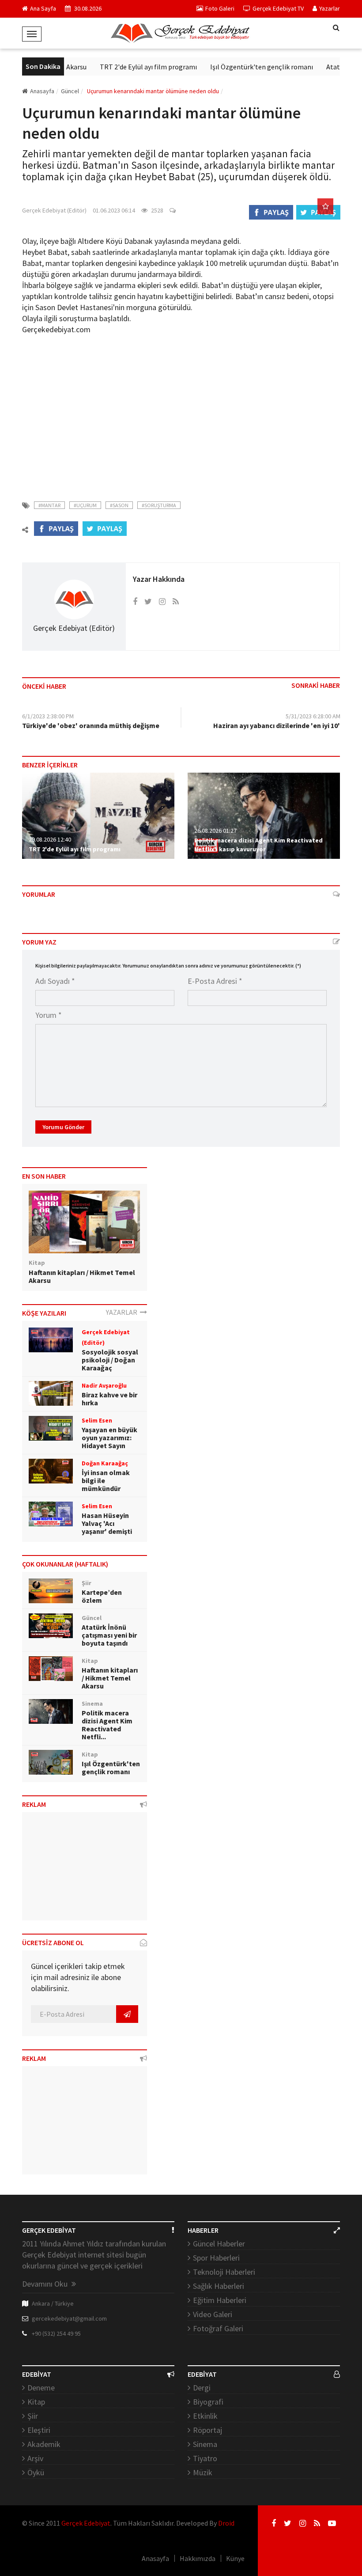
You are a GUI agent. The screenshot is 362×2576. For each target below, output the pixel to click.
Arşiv (35, 2458)
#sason (119, 505)
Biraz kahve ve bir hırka (109, 1399)
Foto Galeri (220, 8)
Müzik (203, 2472)
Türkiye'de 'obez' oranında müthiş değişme (91, 725)
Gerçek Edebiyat (86, 2523)
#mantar (49, 505)
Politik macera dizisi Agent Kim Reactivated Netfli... (107, 1725)
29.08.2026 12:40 (50, 839)
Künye (235, 2558)
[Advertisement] (181, 412)
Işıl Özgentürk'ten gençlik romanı (245, 67)
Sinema (205, 2444)
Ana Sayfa (43, 8)
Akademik (44, 2444)
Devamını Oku (46, 2284)
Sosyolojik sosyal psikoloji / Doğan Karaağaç (110, 1360)
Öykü (36, 2472)
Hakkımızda (198, 2558)
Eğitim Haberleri (220, 2300)
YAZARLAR (123, 1312)
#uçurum (85, 505)
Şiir (33, 2416)
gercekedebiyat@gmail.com (69, 2318)
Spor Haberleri (216, 2258)
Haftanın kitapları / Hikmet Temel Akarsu (82, 1276)
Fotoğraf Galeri (218, 2328)
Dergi (202, 2388)
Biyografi (208, 2402)
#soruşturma (159, 505)
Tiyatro (205, 2458)
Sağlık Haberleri (219, 2286)
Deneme (41, 2388)
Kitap (36, 2402)
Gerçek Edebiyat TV (278, 8)
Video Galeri (213, 2314)
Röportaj (207, 2430)
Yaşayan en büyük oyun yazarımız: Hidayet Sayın (109, 1438)
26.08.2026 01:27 (215, 831)
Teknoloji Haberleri (224, 2272)
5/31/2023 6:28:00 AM (313, 716)
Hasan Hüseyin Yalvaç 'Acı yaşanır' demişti (107, 1523)
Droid (226, 2523)
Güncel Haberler (219, 2244)
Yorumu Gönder (63, 1127)
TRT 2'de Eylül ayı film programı (132, 67)
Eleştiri (39, 2430)
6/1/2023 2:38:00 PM (48, 716)
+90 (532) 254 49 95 (56, 2333)
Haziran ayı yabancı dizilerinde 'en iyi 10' (277, 725)
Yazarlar (330, 8)
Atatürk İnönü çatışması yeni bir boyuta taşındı (109, 1635)
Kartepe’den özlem (102, 1596)
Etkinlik (205, 2416)
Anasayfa (42, 91)
